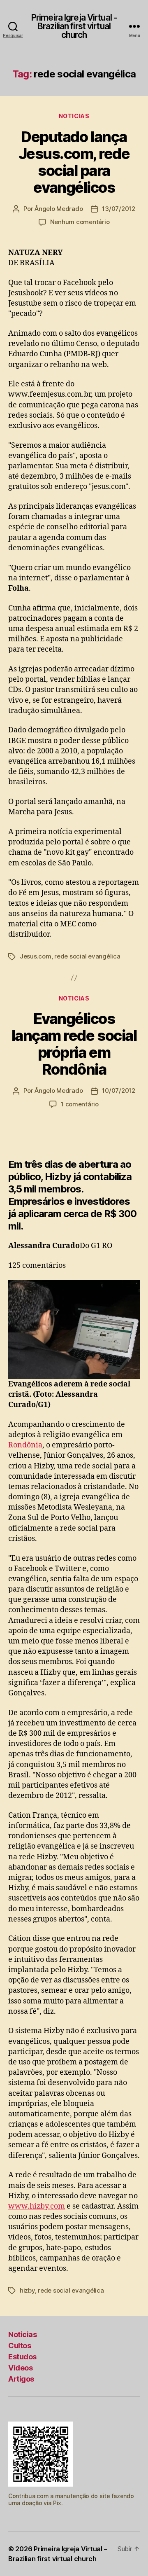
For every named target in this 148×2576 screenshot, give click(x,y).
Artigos (21, 2379)
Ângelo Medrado (59, 209)
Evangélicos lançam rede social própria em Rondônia (74, 1044)
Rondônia (25, 1445)
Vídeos (20, 2368)
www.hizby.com (37, 2206)
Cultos (20, 2346)
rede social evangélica (87, 956)
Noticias (74, 116)
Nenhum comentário (80, 222)
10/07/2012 (118, 1090)
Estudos (22, 2357)
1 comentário (80, 1104)
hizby (27, 2290)
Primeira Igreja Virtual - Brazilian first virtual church (74, 26)
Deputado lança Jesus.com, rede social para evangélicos (74, 162)
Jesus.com (36, 956)
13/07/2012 (118, 209)
